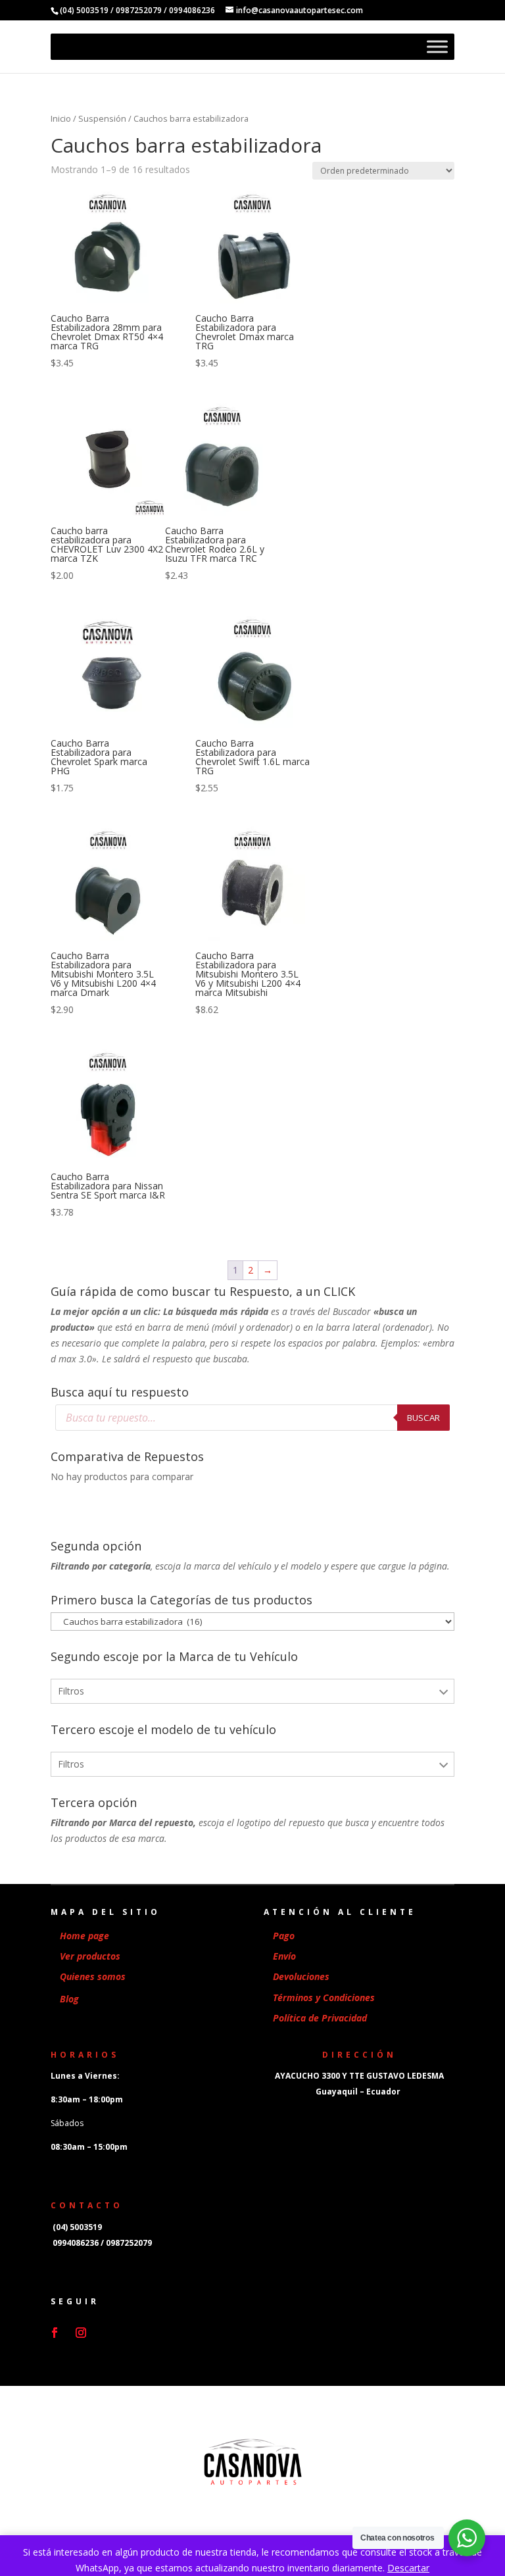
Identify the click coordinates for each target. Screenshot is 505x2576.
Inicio (61, 118)
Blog (69, 1999)
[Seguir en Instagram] (81, 2333)
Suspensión (102, 118)
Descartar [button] (408, 2568)
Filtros (71, 1691)
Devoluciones (301, 1976)
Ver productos (90, 1956)
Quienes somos (93, 1976)
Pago (284, 1936)
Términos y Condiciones (324, 1997)
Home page (84, 1936)
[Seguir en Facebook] (55, 2333)
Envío (284, 1956)
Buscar (423, 1418)
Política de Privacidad (320, 2018)
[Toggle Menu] (437, 47)
